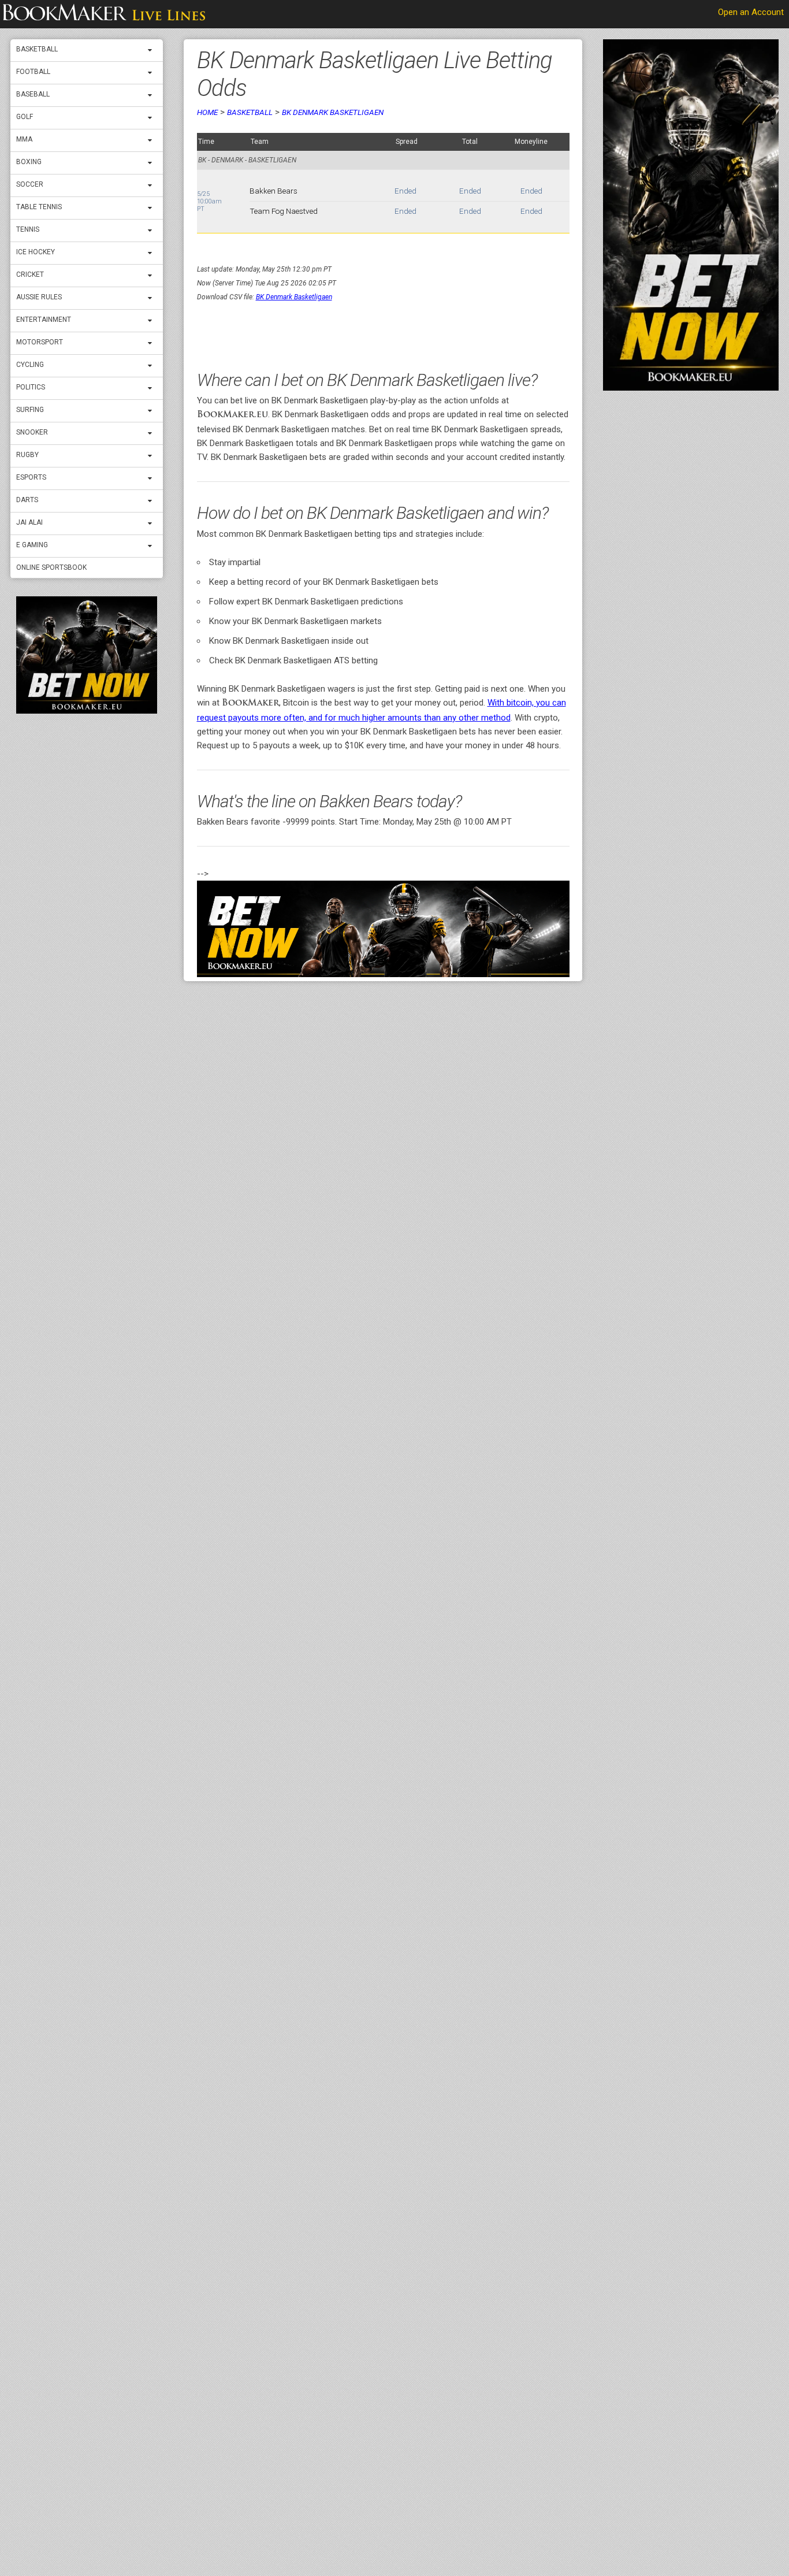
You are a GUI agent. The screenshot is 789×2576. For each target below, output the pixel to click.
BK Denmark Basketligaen (333, 112)
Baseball (33, 94)
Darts (27, 500)
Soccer (30, 184)
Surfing (30, 410)
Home (207, 112)
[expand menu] (152, 50)
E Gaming (32, 545)
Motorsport (40, 342)
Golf (25, 117)
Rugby (27, 455)
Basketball (37, 49)
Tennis (28, 229)
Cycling (30, 365)
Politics (31, 387)
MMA (24, 139)
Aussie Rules (39, 297)
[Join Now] (383, 929)
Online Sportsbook (51, 567)
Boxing (29, 162)
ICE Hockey (36, 252)
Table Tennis (39, 207)
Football (33, 72)
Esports (31, 477)
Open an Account (751, 12)
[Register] (87, 655)
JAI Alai (29, 522)
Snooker (32, 432)
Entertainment (44, 320)
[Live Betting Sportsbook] (104, 14)
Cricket (30, 274)
